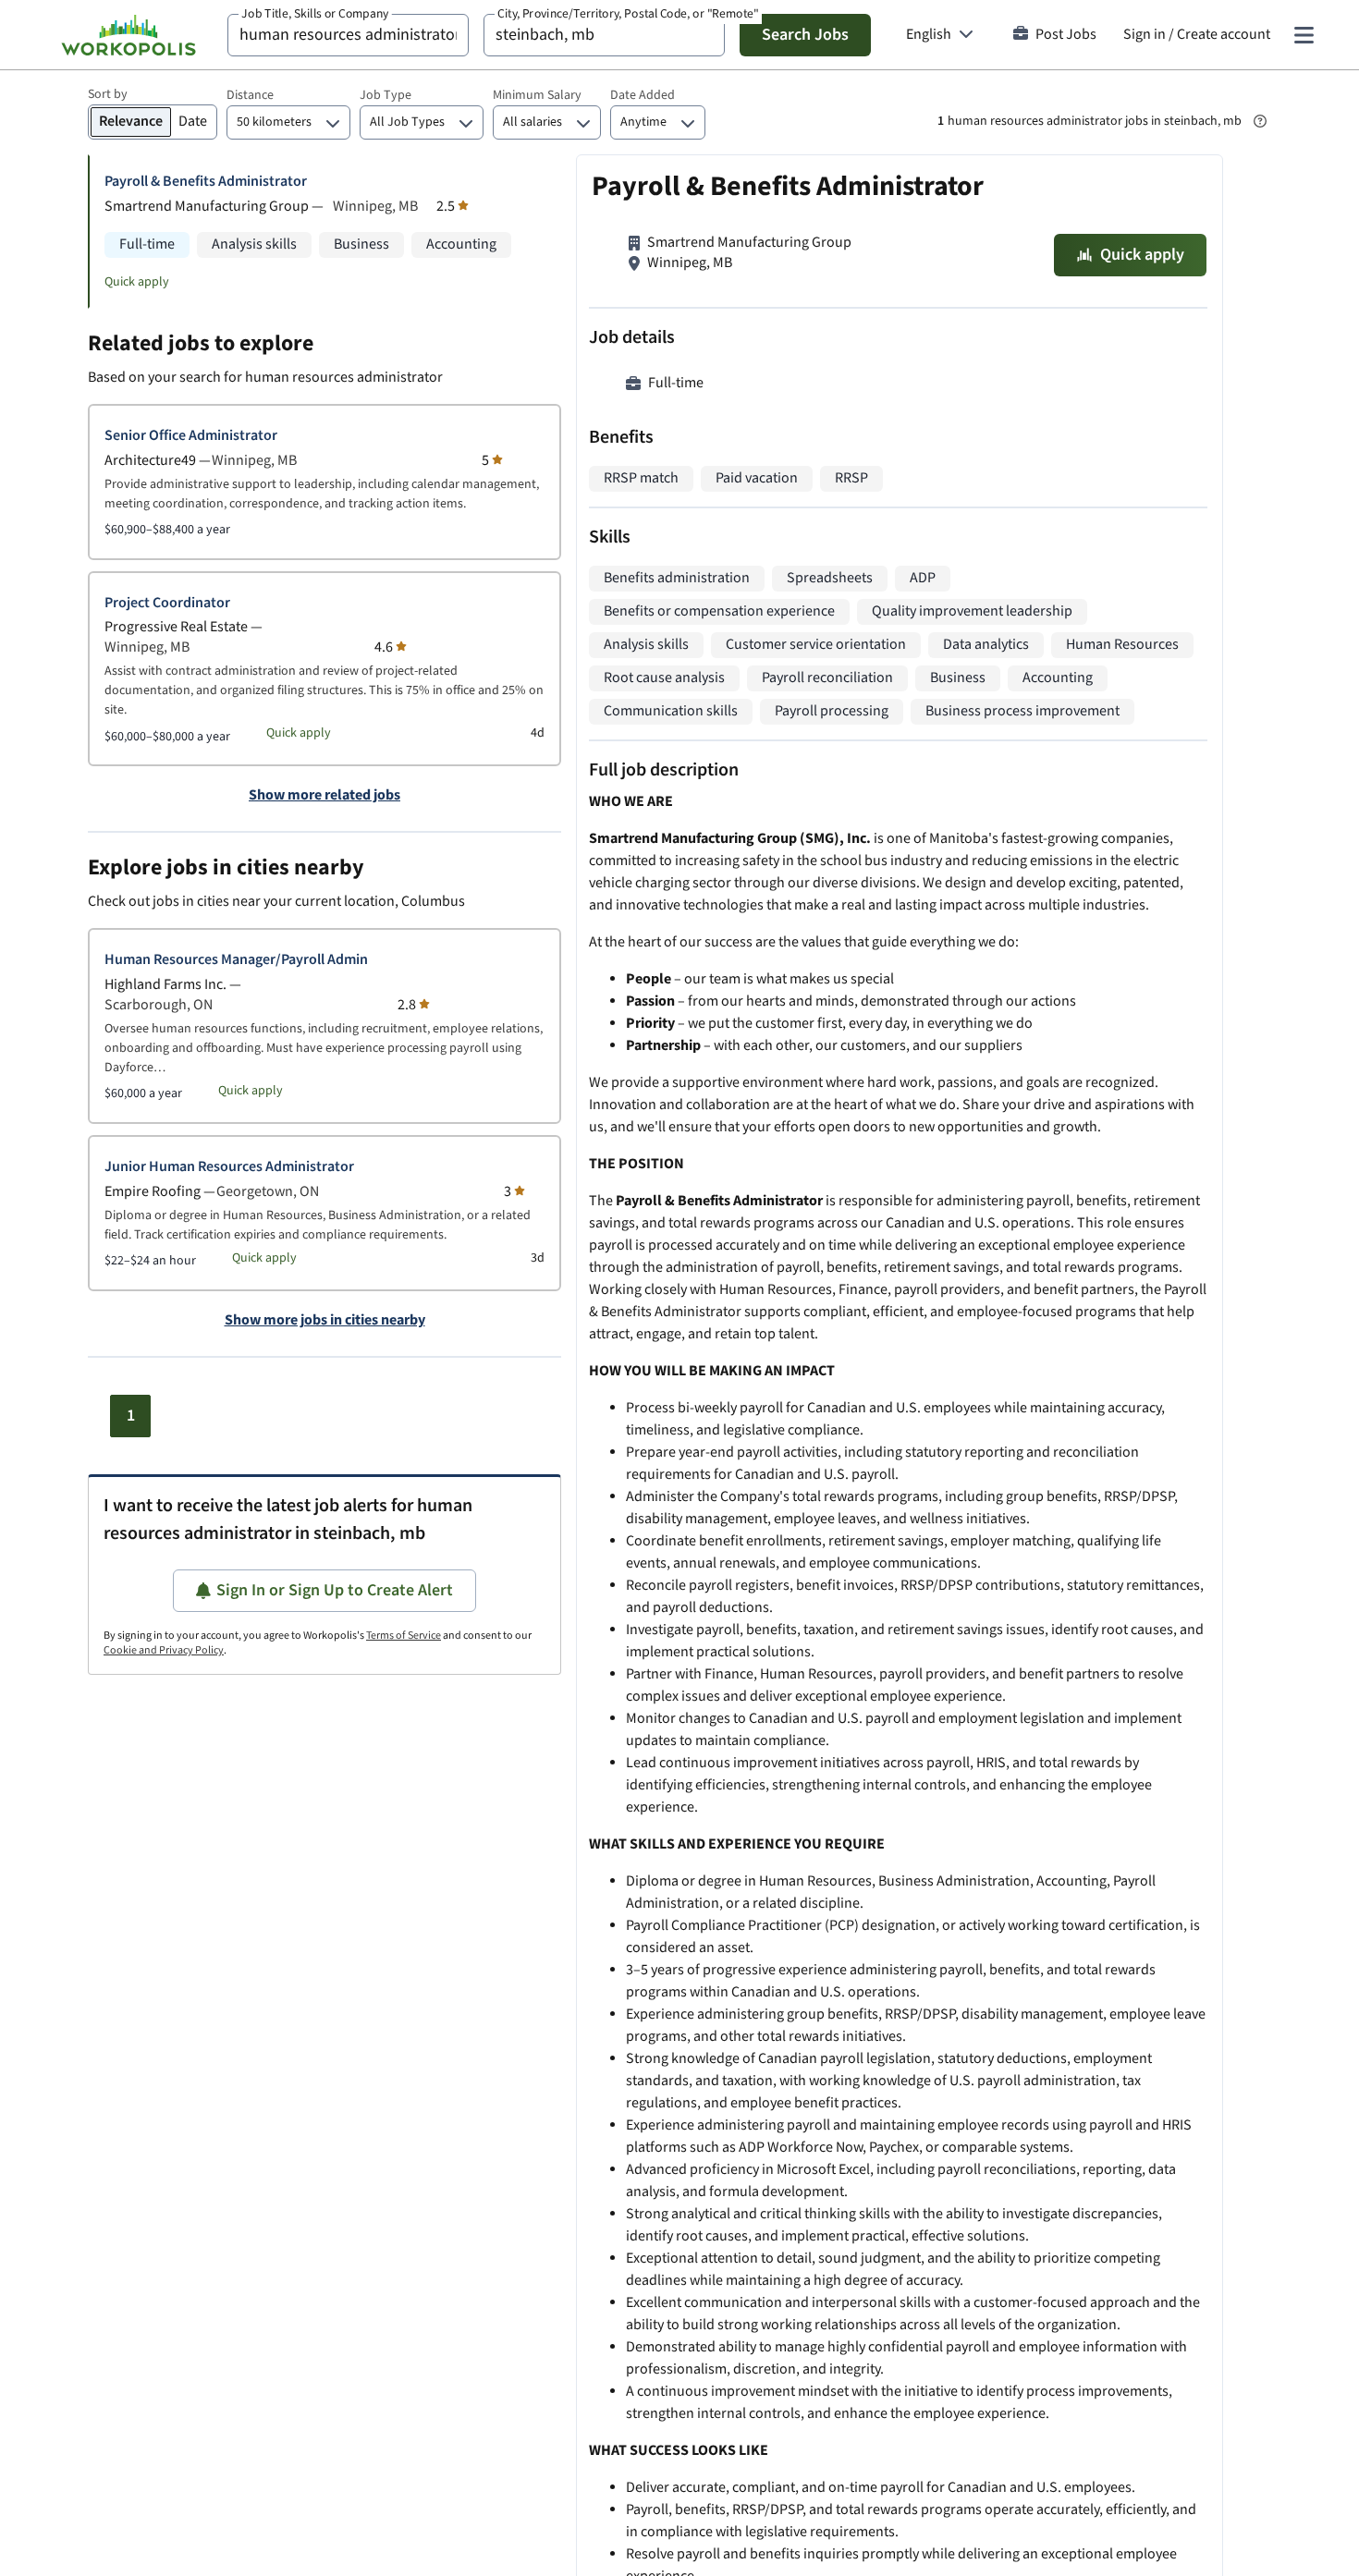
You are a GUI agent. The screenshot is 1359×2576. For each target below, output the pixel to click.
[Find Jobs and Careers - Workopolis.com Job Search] (129, 35)
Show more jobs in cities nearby (325, 1321)
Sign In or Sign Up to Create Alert (335, 1590)
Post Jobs (1066, 35)
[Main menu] (1304, 35)
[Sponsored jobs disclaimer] (1260, 121)
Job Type (386, 95)
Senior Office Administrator (191, 436)
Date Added (643, 95)
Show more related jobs (324, 796)
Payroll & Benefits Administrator (206, 182)
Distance (250, 95)
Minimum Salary (537, 95)
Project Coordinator (167, 603)
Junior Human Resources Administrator (229, 1167)
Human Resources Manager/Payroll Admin (236, 960)
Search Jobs (805, 35)
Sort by (108, 94)
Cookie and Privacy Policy (164, 1650)
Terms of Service (404, 1636)
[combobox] (348, 35)
